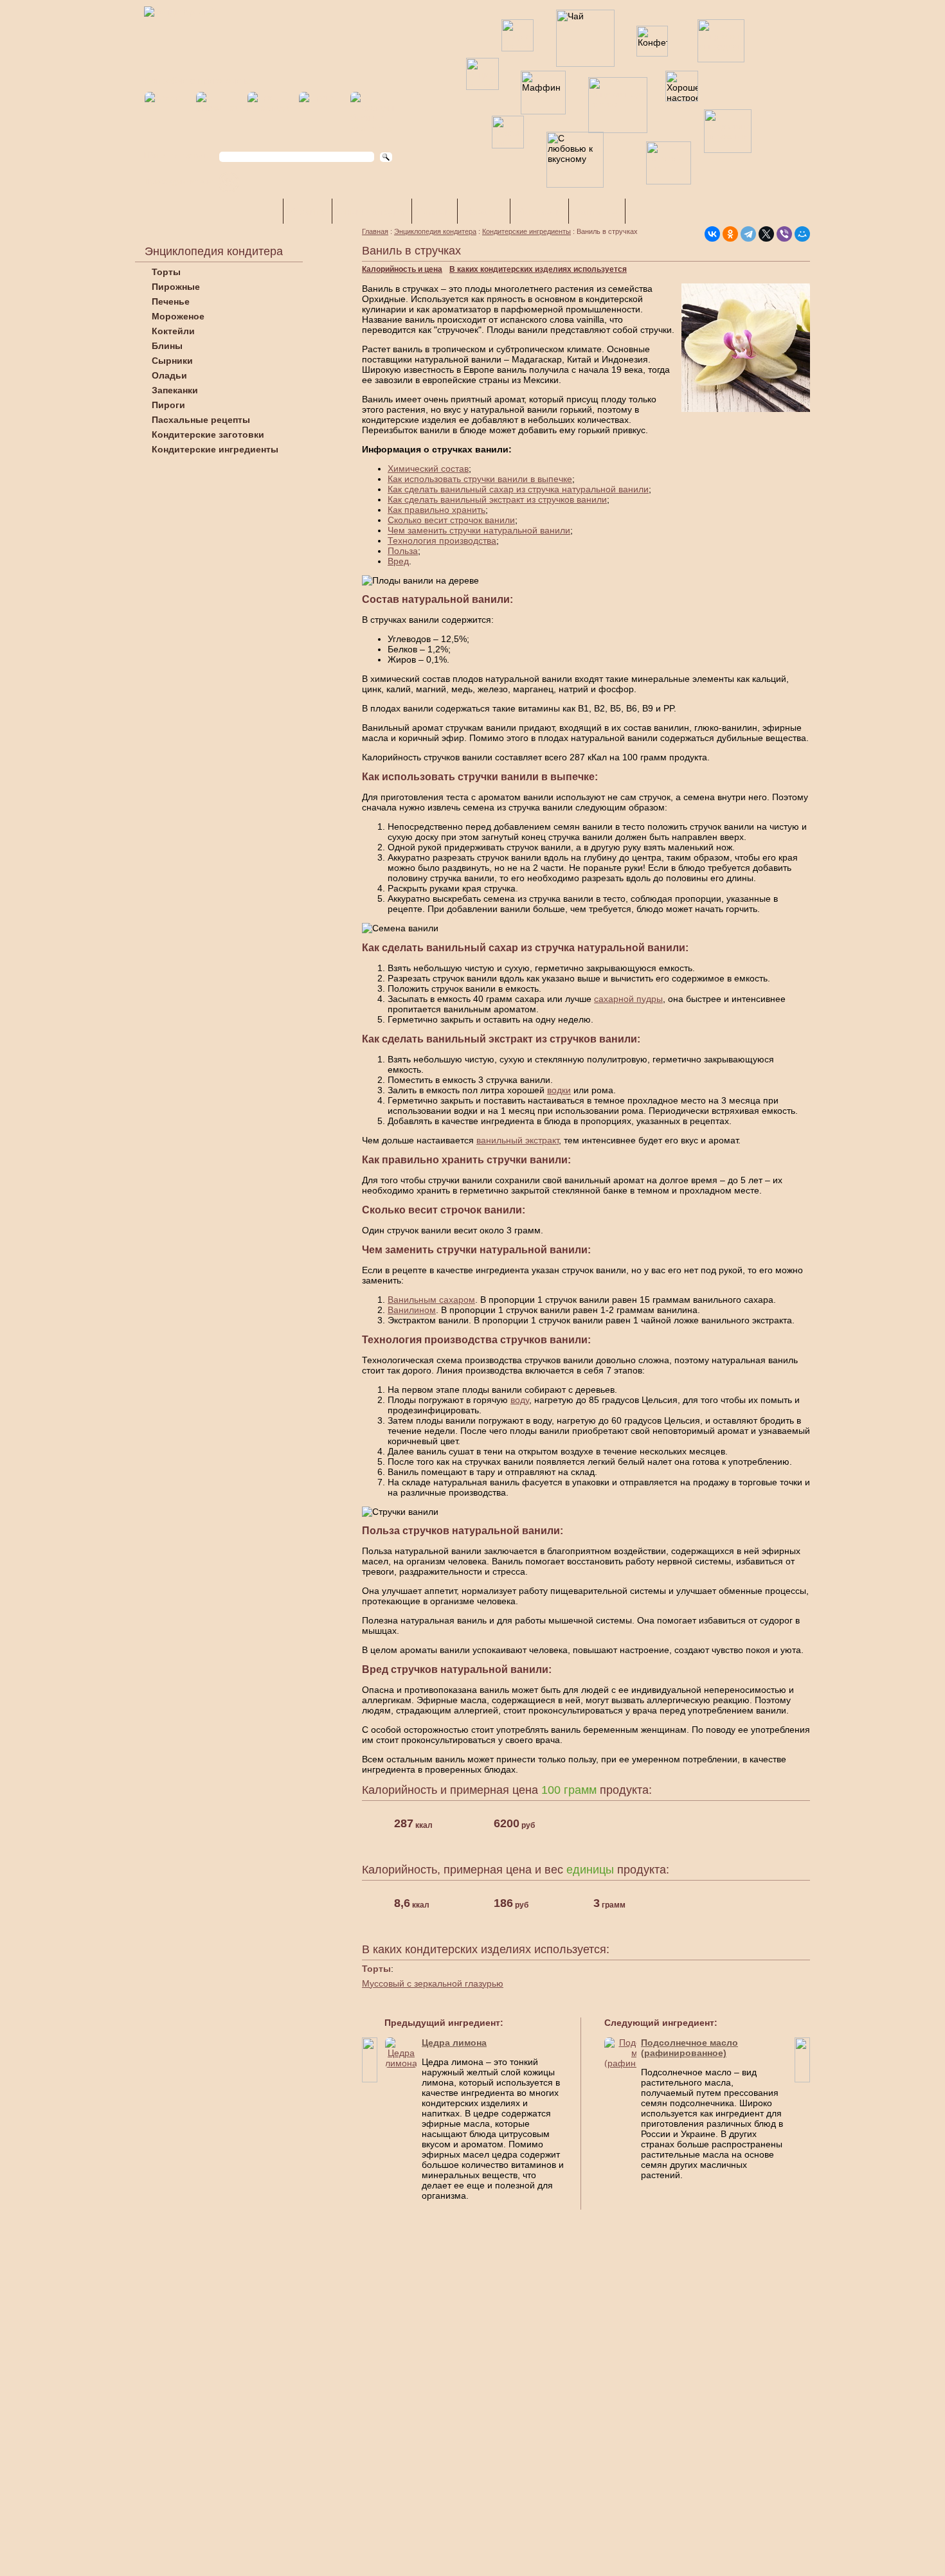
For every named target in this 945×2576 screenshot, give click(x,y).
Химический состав (428, 469)
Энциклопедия (372, 211)
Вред (398, 561)
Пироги (168, 405)
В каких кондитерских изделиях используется (538, 269)
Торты (166, 272)
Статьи (435, 211)
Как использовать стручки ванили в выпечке (480, 479)
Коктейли (173, 331)
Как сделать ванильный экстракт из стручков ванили (497, 499)
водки (559, 1090)
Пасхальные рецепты (201, 420)
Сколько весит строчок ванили (451, 520)
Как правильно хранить (437, 510)
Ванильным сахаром (431, 1300)
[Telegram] (748, 234)
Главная (375, 231)
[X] (766, 234)
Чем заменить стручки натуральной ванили (479, 530)
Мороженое (178, 316)
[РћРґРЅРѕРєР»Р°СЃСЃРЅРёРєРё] (730, 234)
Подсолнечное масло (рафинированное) (689, 2048)
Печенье (171, 301)
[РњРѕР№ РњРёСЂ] (802, 234)
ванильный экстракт (517, 1140)
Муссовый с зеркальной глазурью (433, 1983)
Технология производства (442, 541)
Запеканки (175, 390)
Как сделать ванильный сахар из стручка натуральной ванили (518, 489)
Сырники (172, 361)
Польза (403, 551)
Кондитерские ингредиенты (215, 449)
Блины (167, 346)
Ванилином (412, 1310)
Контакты (597, 211)
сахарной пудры (628, 999)
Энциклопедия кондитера (435, 231)
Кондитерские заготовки (208, 434)
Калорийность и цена (402, 269)
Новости (484, 211)
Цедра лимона (454, 2043)
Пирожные (176, 287)
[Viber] (784, 234)
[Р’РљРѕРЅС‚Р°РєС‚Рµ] (712, 234)
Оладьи (169, 375)
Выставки (539, 211)
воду (520, 1400)
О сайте (308, 211)
